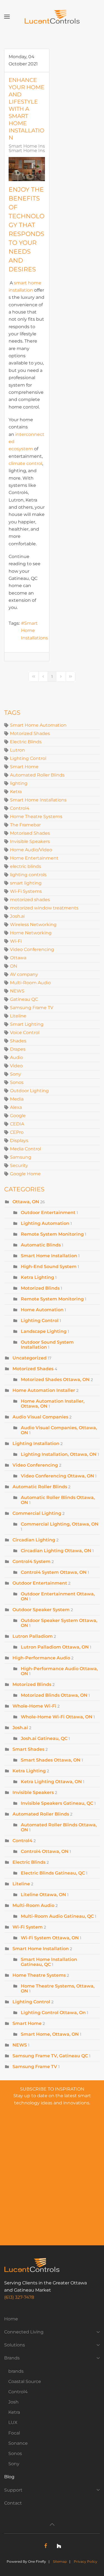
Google (18, 1116)
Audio (17, 1057)
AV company (24, 974)
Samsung (21, 1157)
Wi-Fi (16, 941)
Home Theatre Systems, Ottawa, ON (58, 1988)
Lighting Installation (36, 1443)
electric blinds (26, 866)
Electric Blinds (26, 742)
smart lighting (26, 883)
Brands (12, 2358)
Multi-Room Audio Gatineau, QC (57, 1916)
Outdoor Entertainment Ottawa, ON (58, 1596)
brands (16, 2371)
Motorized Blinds (40, 1288)
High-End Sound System (49, 1267)
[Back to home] (52, 17)
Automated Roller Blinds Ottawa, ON (59, 1827)
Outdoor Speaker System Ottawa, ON (59, 1623)
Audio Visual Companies (40, 1417)
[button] (7, 17)
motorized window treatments (44, 908)
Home (11, 2319)
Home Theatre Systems (36, 817)
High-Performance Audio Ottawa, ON (59, 1671)
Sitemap (60, 2561)
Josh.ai (17, 916)
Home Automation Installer (44, 1390)
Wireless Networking (33, 925)
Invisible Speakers (30, 841)
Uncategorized (30, 1358)
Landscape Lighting (44, 1331)
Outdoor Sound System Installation (47, 1345)
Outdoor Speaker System (41, 1610)
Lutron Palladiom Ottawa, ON (55, 1647)
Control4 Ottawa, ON (45, 1851)
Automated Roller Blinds (37, 775)
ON (14, 966)
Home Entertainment (34, 858)
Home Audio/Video (31, 850)
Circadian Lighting (34, 1540)
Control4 (20, 808)
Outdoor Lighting (29, 1091)
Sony (16, 1074)
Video (16, 1066)
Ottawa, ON (26, 1202)
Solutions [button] (15, 2345)
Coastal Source (25, 2381)
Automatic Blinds (41, 1245)
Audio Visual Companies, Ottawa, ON (59, 1430)
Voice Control (25, 1033)
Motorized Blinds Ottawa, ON (54, 1695)
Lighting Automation (45, 1223)
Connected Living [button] (24, 2332)
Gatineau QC (24, 999)
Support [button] (13, 2490)
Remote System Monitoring (52, 1234)
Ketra (16, 792)
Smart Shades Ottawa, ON (51, 1760)
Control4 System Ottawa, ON (54, 1572)
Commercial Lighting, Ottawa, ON (60, 1524)
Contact (13, 2503)
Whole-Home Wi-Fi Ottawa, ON (57, 1717)
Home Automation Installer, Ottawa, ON (53, 1404)
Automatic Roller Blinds (40, 1487)
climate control (25, 463)
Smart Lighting (27, 1024)
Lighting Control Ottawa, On (53, 2013)
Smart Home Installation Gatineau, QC (49, 1962)
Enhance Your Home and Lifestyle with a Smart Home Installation (26, 109)
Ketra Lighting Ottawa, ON (51, 1782)
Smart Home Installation (36, 146)
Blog (9, 2477)
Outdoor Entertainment (49, 1213)
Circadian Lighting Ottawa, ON (56, 1551)
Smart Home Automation (38, 725)
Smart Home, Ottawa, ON (50, 2034)
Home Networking (31, 933)
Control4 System (31, 1561)
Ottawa (18, 958)
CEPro (17, 1132)
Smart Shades (28, 1749)
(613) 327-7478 (19, 2297)
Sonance (18, 2443)
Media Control (26, 1149)
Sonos (17, 1082)
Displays (19, 1141)
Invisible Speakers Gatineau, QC (57, 1803)
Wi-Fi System (28, 1927)
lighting (19, 783)
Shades (18, 1041)
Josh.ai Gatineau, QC (44, 1738)
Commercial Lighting (37, 1513)
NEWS (17, 991)
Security (19, 1165)
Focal (14, 2433)
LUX (13, 2422)
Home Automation (43, 1310)
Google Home (25, 1174)
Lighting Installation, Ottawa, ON (59, 1454)
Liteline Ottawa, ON (43, 1895)
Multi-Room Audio (30, 983)
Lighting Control (28, 758)
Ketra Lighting (37, 1277)
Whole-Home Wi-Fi (34, 1706)
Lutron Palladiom (33, 1636)
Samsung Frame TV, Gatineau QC (50, 2056)
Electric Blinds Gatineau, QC (53, 1873)
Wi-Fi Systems (26, 891)
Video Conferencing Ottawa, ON (57, 1476)
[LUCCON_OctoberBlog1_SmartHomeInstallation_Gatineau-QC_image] (27, 169)
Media (17, 1099)
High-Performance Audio (41, 1658)
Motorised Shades (30, 833)
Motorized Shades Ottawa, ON (55, 1380)
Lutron (17, 750)
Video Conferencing (32, 949)
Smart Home (24, 767)
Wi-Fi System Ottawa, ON (50, 1938)
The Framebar (25, 825)
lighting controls (28, 875)
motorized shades (30, 900)
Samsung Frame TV (32, 1008)
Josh (13, 2402)
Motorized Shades (30, 733)
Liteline (18, 1016)
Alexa (16, 1107)
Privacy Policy (86, 2561)
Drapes (18, 1049)
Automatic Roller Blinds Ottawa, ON (58, 1500)
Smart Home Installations (35, 631)
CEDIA (17, 1124)
